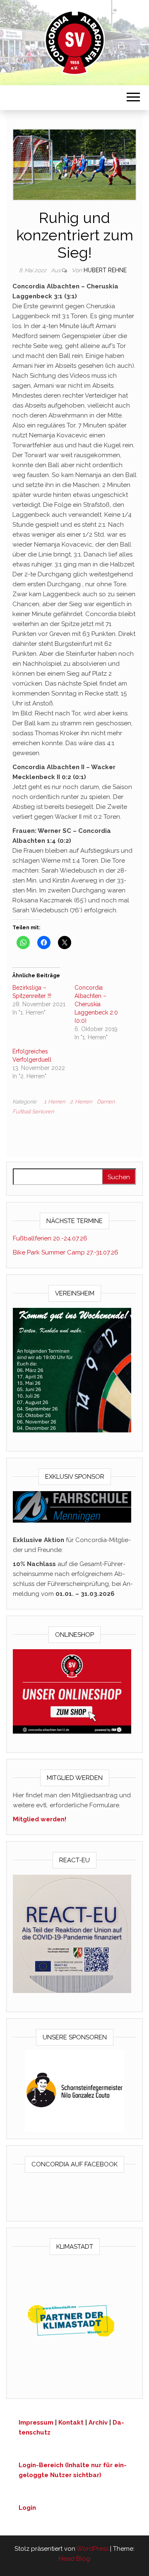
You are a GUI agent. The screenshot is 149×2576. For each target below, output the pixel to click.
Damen (106, 1102)
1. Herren (54, 1102)
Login (27, 2508)
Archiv (98, 2422)
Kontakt (71, 2422)
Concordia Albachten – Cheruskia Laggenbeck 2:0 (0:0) (96, 1004)
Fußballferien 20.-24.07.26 (50, 1238)
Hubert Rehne (105, 270)
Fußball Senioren (33, 1112)
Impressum (36, 2422)
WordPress (93, 2549)
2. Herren (81, 1102)
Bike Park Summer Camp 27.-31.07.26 (66, 1252)
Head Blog (74, 2559)
